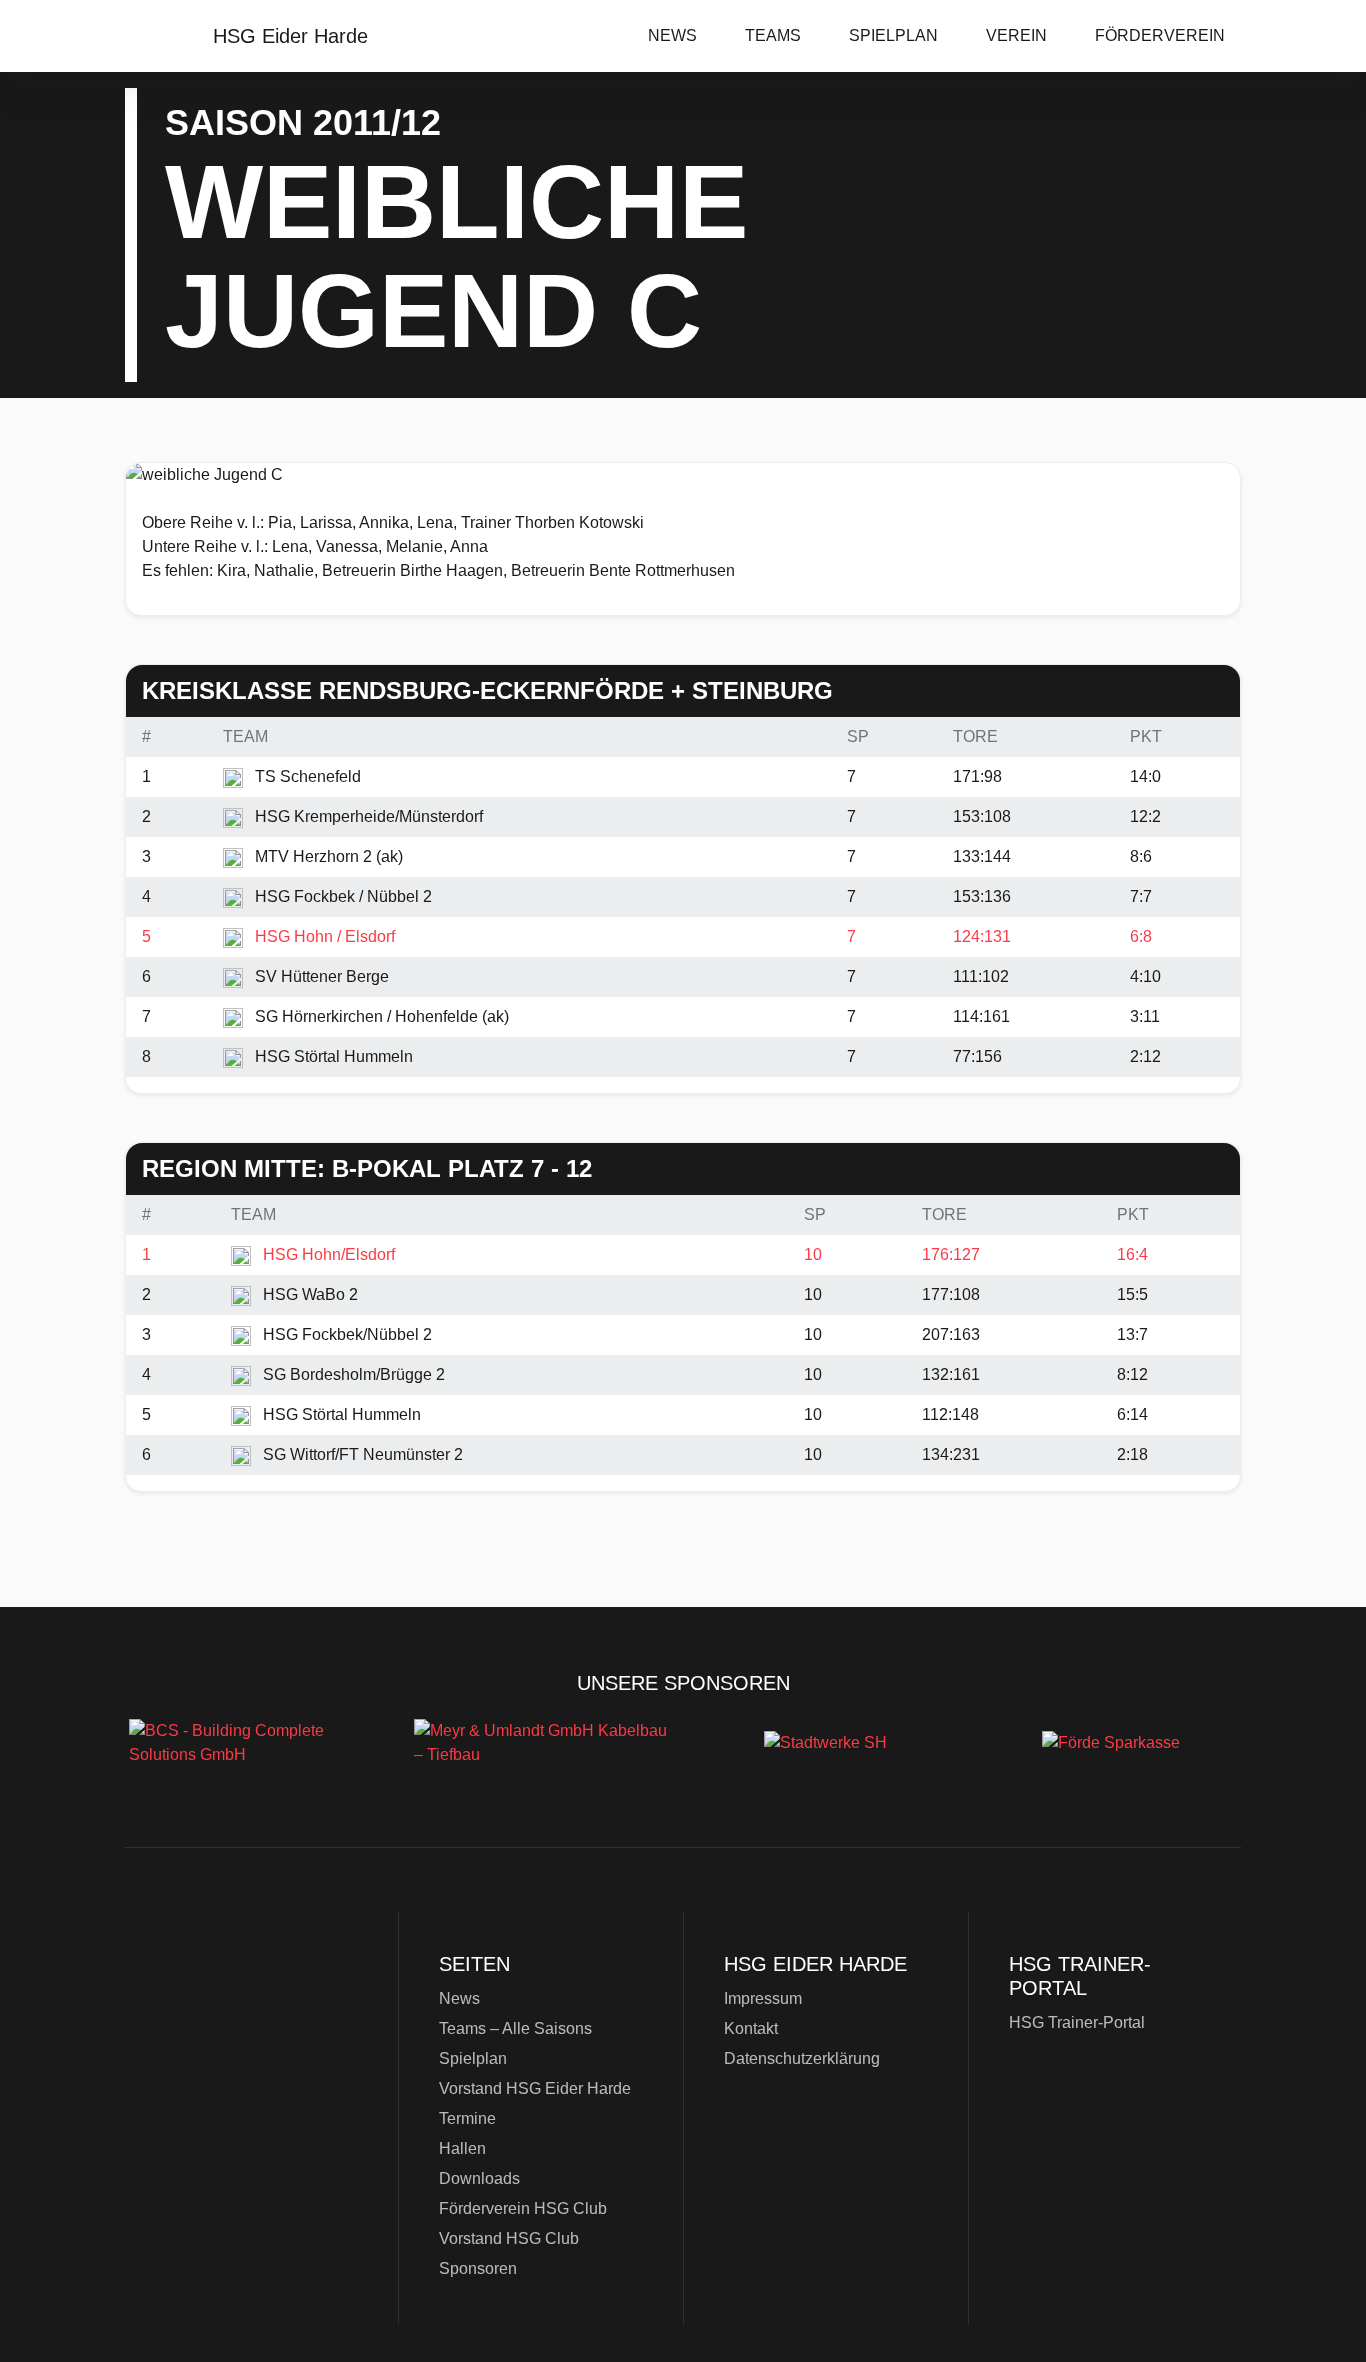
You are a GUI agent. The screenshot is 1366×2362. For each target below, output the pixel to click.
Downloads (479, 2178)
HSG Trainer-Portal (1077, 2022)
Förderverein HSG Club (523, 2208)
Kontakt (751, 2028)
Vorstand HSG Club (509, 2238)
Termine (467, 2118)
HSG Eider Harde (253, 2052)
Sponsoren (478, 2268)
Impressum (763, 1998)
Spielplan (893, 35)
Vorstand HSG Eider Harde (535, 2088)
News (672, 35)
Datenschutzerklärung (802, 2058)
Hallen (462, 2148)
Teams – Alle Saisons (515, 2028)
